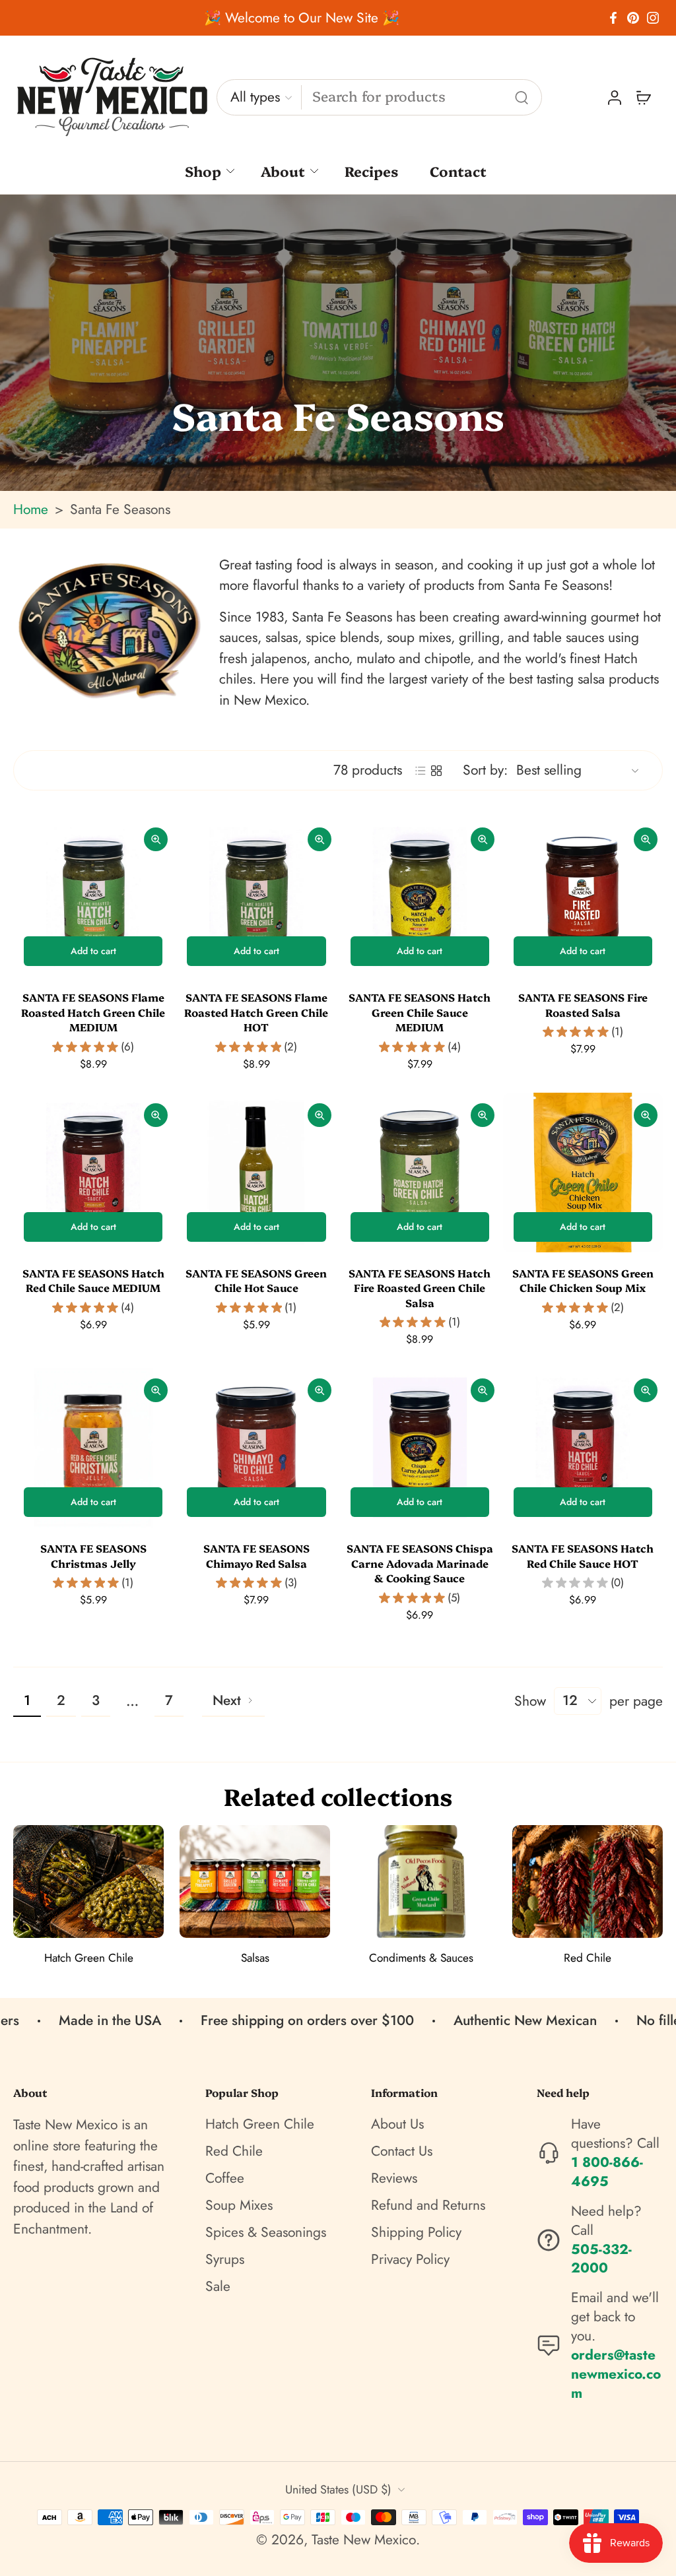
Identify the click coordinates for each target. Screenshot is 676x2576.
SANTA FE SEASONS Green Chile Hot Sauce (256, 1280)
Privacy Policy (410, 2260)
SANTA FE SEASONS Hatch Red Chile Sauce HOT (583, 1556)
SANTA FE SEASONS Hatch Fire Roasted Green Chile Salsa (420, 1288)
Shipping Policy (416, 2233)
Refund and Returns (428, 2206)
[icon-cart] (643, 98)
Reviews (394, 2178)
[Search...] (522, 98)
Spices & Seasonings (266, 2233)
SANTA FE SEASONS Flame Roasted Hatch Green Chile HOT (256, 1012)
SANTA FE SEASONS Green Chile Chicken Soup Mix (583, 1280)
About (283, 171)
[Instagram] (653, 18)
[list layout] (421, 771)
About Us (397, 2124)
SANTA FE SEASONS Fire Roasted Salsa (583, 1005)
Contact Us (402, 2151)
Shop (203, 171)
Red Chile (234, 2151)
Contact (458, 171)
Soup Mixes (239, 2206)
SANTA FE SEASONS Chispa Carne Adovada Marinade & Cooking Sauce (420, 1563)
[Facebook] (613, 18)
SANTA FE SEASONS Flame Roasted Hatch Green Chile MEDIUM (93, 1012)
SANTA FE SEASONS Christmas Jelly (93, 1556)
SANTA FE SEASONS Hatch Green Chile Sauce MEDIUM (420, 1012)
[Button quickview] (156, 839)
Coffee (225, 2178)
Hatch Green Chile (260, 2124)
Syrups (225, 2260)
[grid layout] (436, 771)
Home (31, 509)
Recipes (371, 171)
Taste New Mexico (364, 2540)
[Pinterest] (633, 18)
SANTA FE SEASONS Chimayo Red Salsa (256, 1556)
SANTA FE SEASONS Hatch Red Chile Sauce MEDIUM (93, 1280)
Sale (218, 2287)
